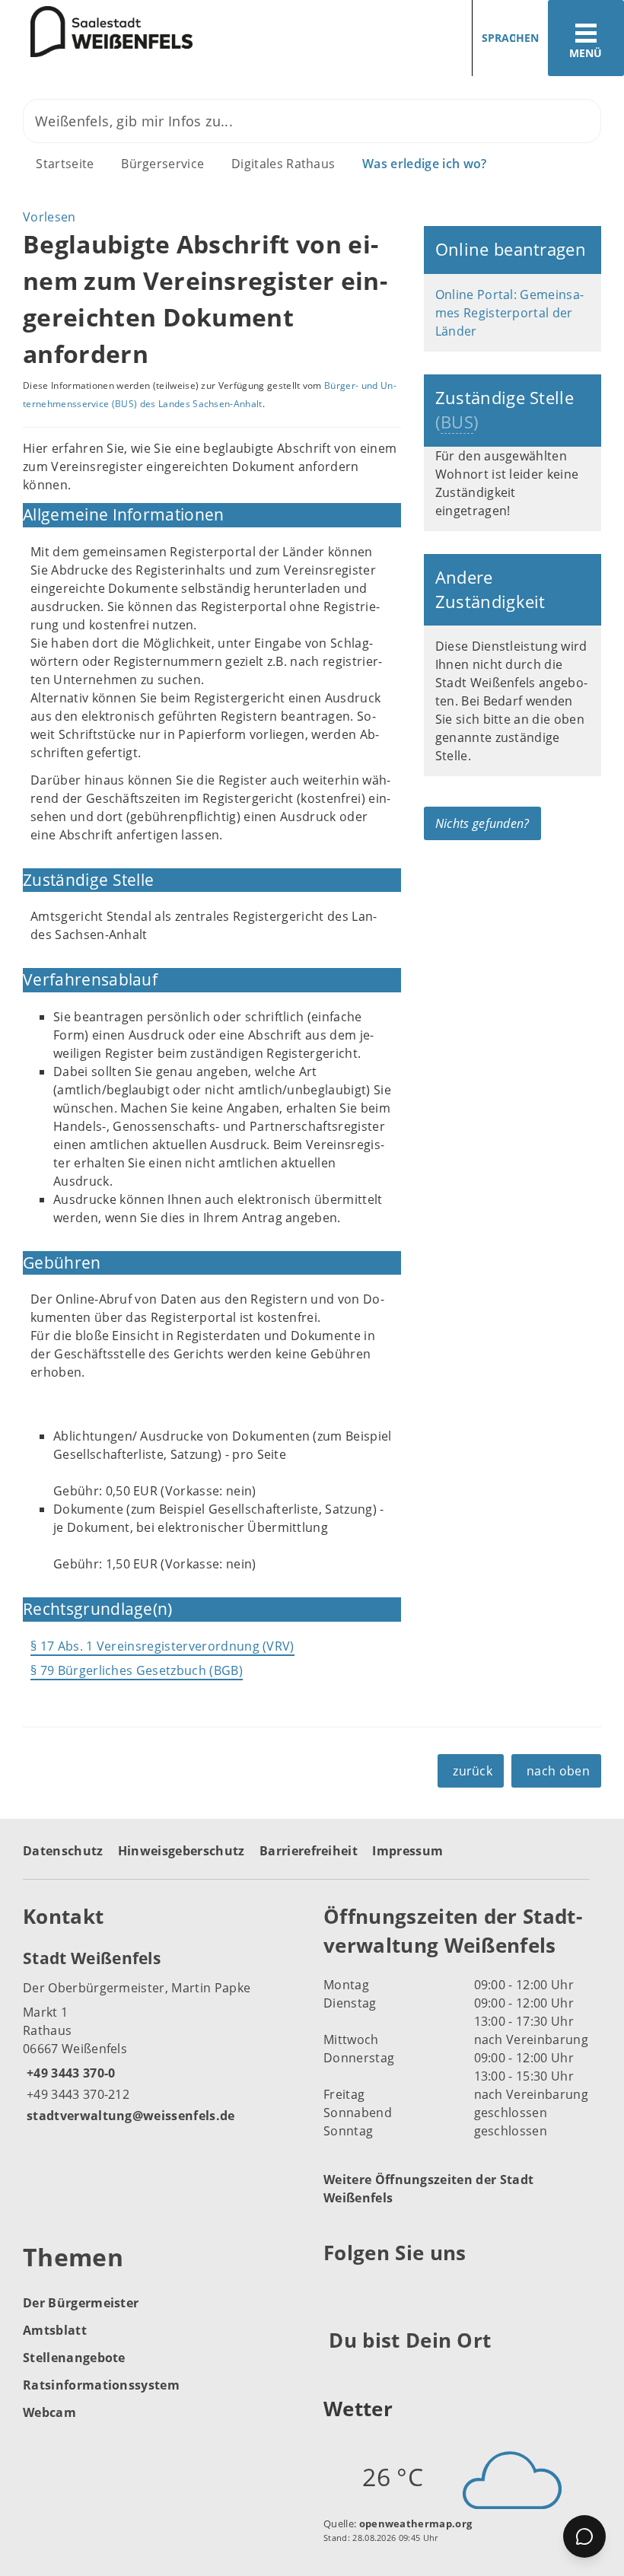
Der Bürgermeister (81, 2303)
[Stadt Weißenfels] (162, 2036)
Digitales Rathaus (283, 164)
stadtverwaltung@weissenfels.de (129, 2116)
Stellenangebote (74, 2358)
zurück (473, 1771)
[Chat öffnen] (584, 2536)
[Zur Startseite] (96, 32)
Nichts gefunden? (482, 823)
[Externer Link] (337, 2291)
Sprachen (510, 38)
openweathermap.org (416, 2523)
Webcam (49, 2412)
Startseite (65, 164)
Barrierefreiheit (309, 1851)
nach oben (558, 1771)
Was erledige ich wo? (424, 164)
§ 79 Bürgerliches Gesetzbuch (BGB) (137, 1670)
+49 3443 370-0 (69, 2073)
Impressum (408, 1851)
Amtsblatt (55, 2330)
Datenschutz (63, 1851)
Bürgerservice (162, 164)
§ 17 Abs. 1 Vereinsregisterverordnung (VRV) (162, 1646)
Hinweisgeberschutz (181, 1851)
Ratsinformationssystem (101, 2385)
